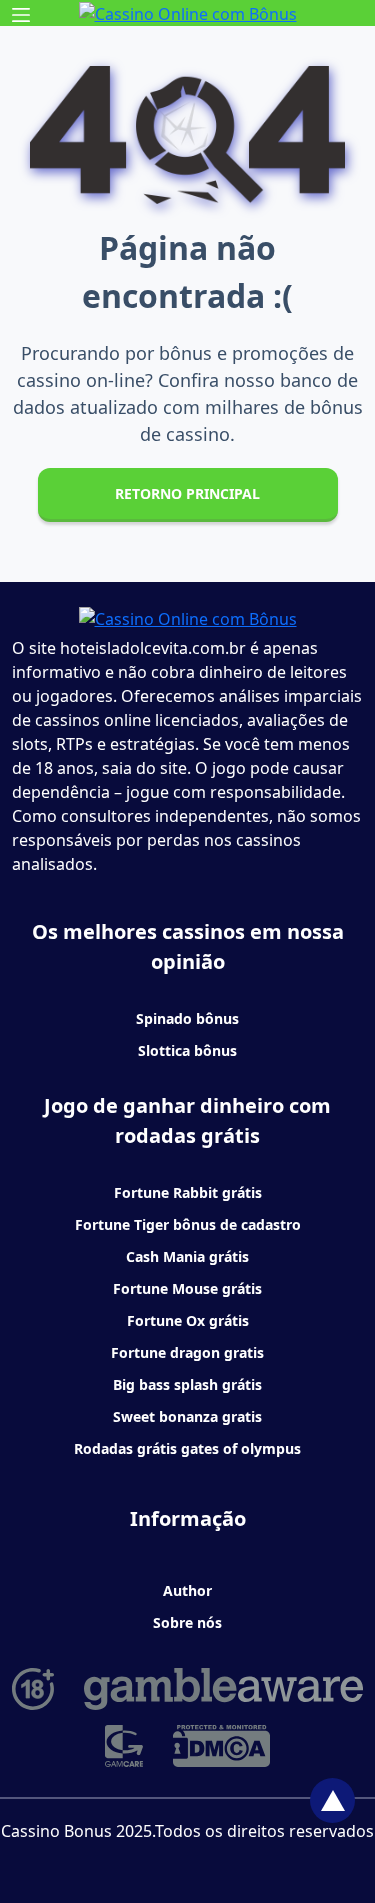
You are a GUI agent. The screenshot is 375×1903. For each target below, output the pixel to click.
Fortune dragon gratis (187, 1352)
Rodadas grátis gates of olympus (187, 1448)
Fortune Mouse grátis (187, 1288)
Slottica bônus (187, 1050)
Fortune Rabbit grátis (188, 1192)
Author (187, 1590)
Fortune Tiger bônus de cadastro (188, 1224)
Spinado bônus (187, 1018)
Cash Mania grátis (187, 1256)
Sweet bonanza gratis (187, 1416)
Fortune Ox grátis (188, 1320)
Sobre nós (187, 1622)
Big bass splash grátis (187, 1384)
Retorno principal (187, 493)
